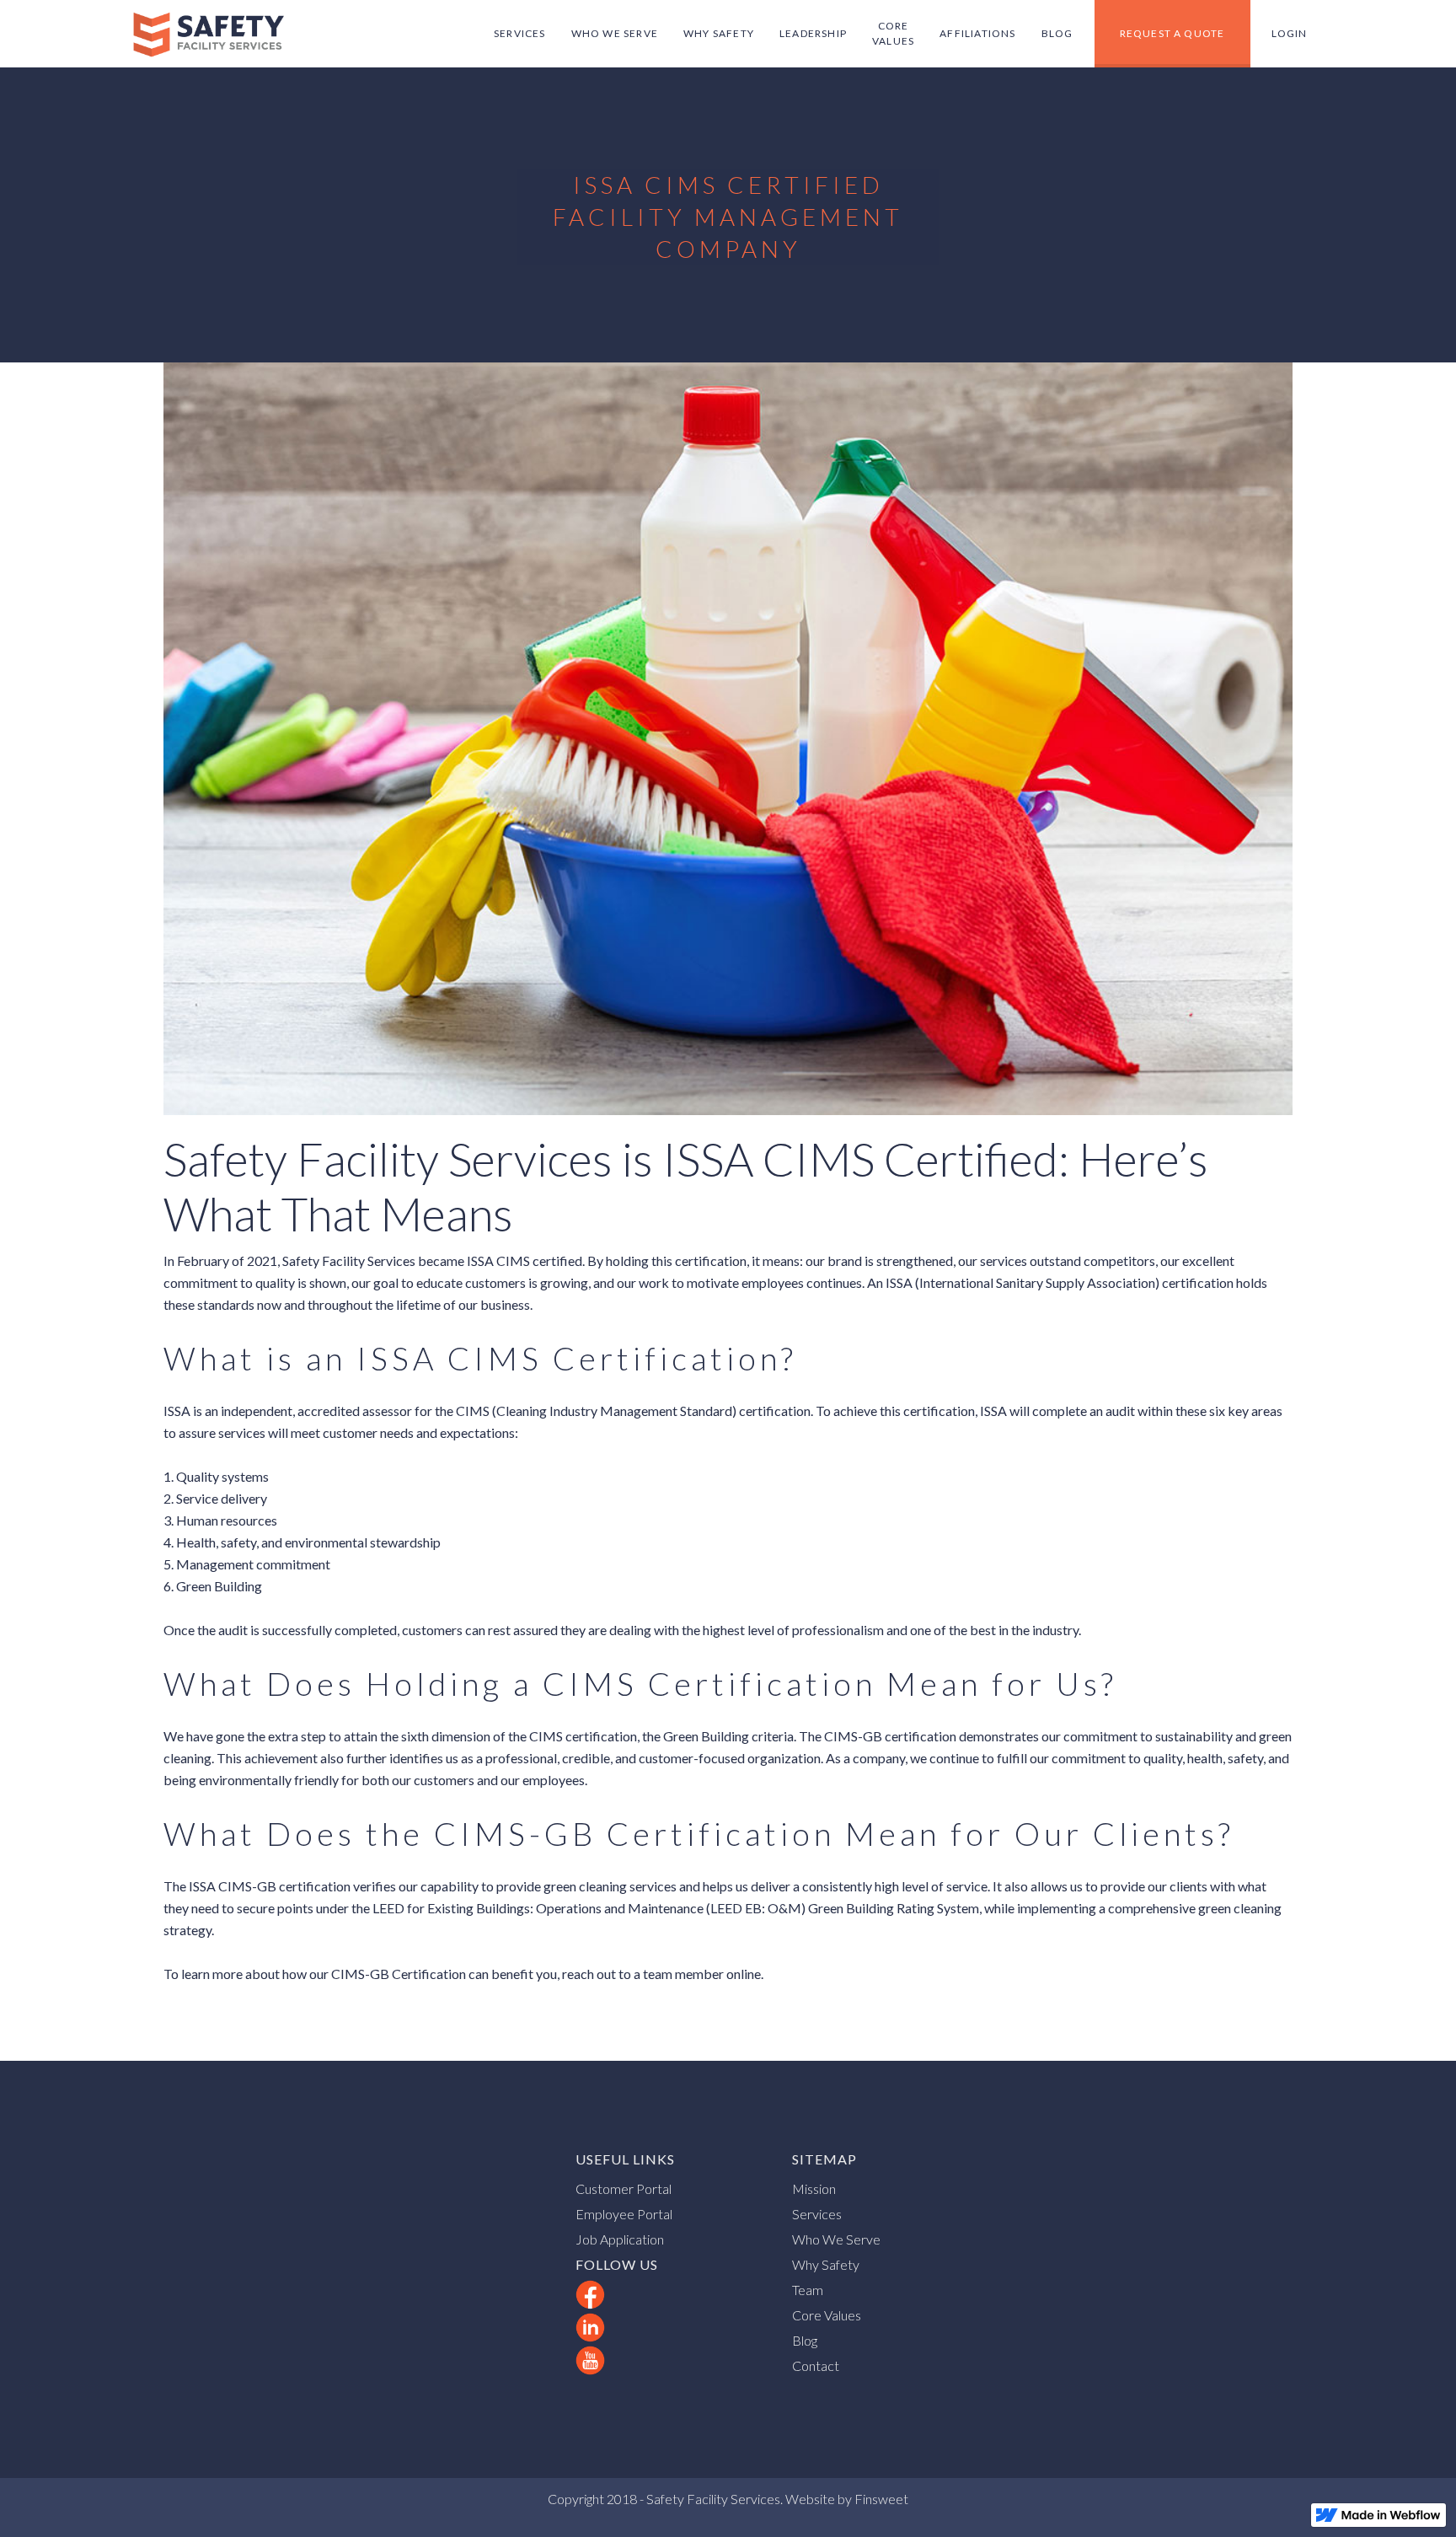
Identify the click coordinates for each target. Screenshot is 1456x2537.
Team (808, 2290)
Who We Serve (836, 2239)
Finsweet (880, 2499)
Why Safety (826, 2264)
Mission (814, 2188)
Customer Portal (624, 2188)
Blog (805, 2340)
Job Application (620, 2239)
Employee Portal (624, 2214)
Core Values (827, 2315)
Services (817, 2214)
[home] (208, 34)
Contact (816, 2365)
